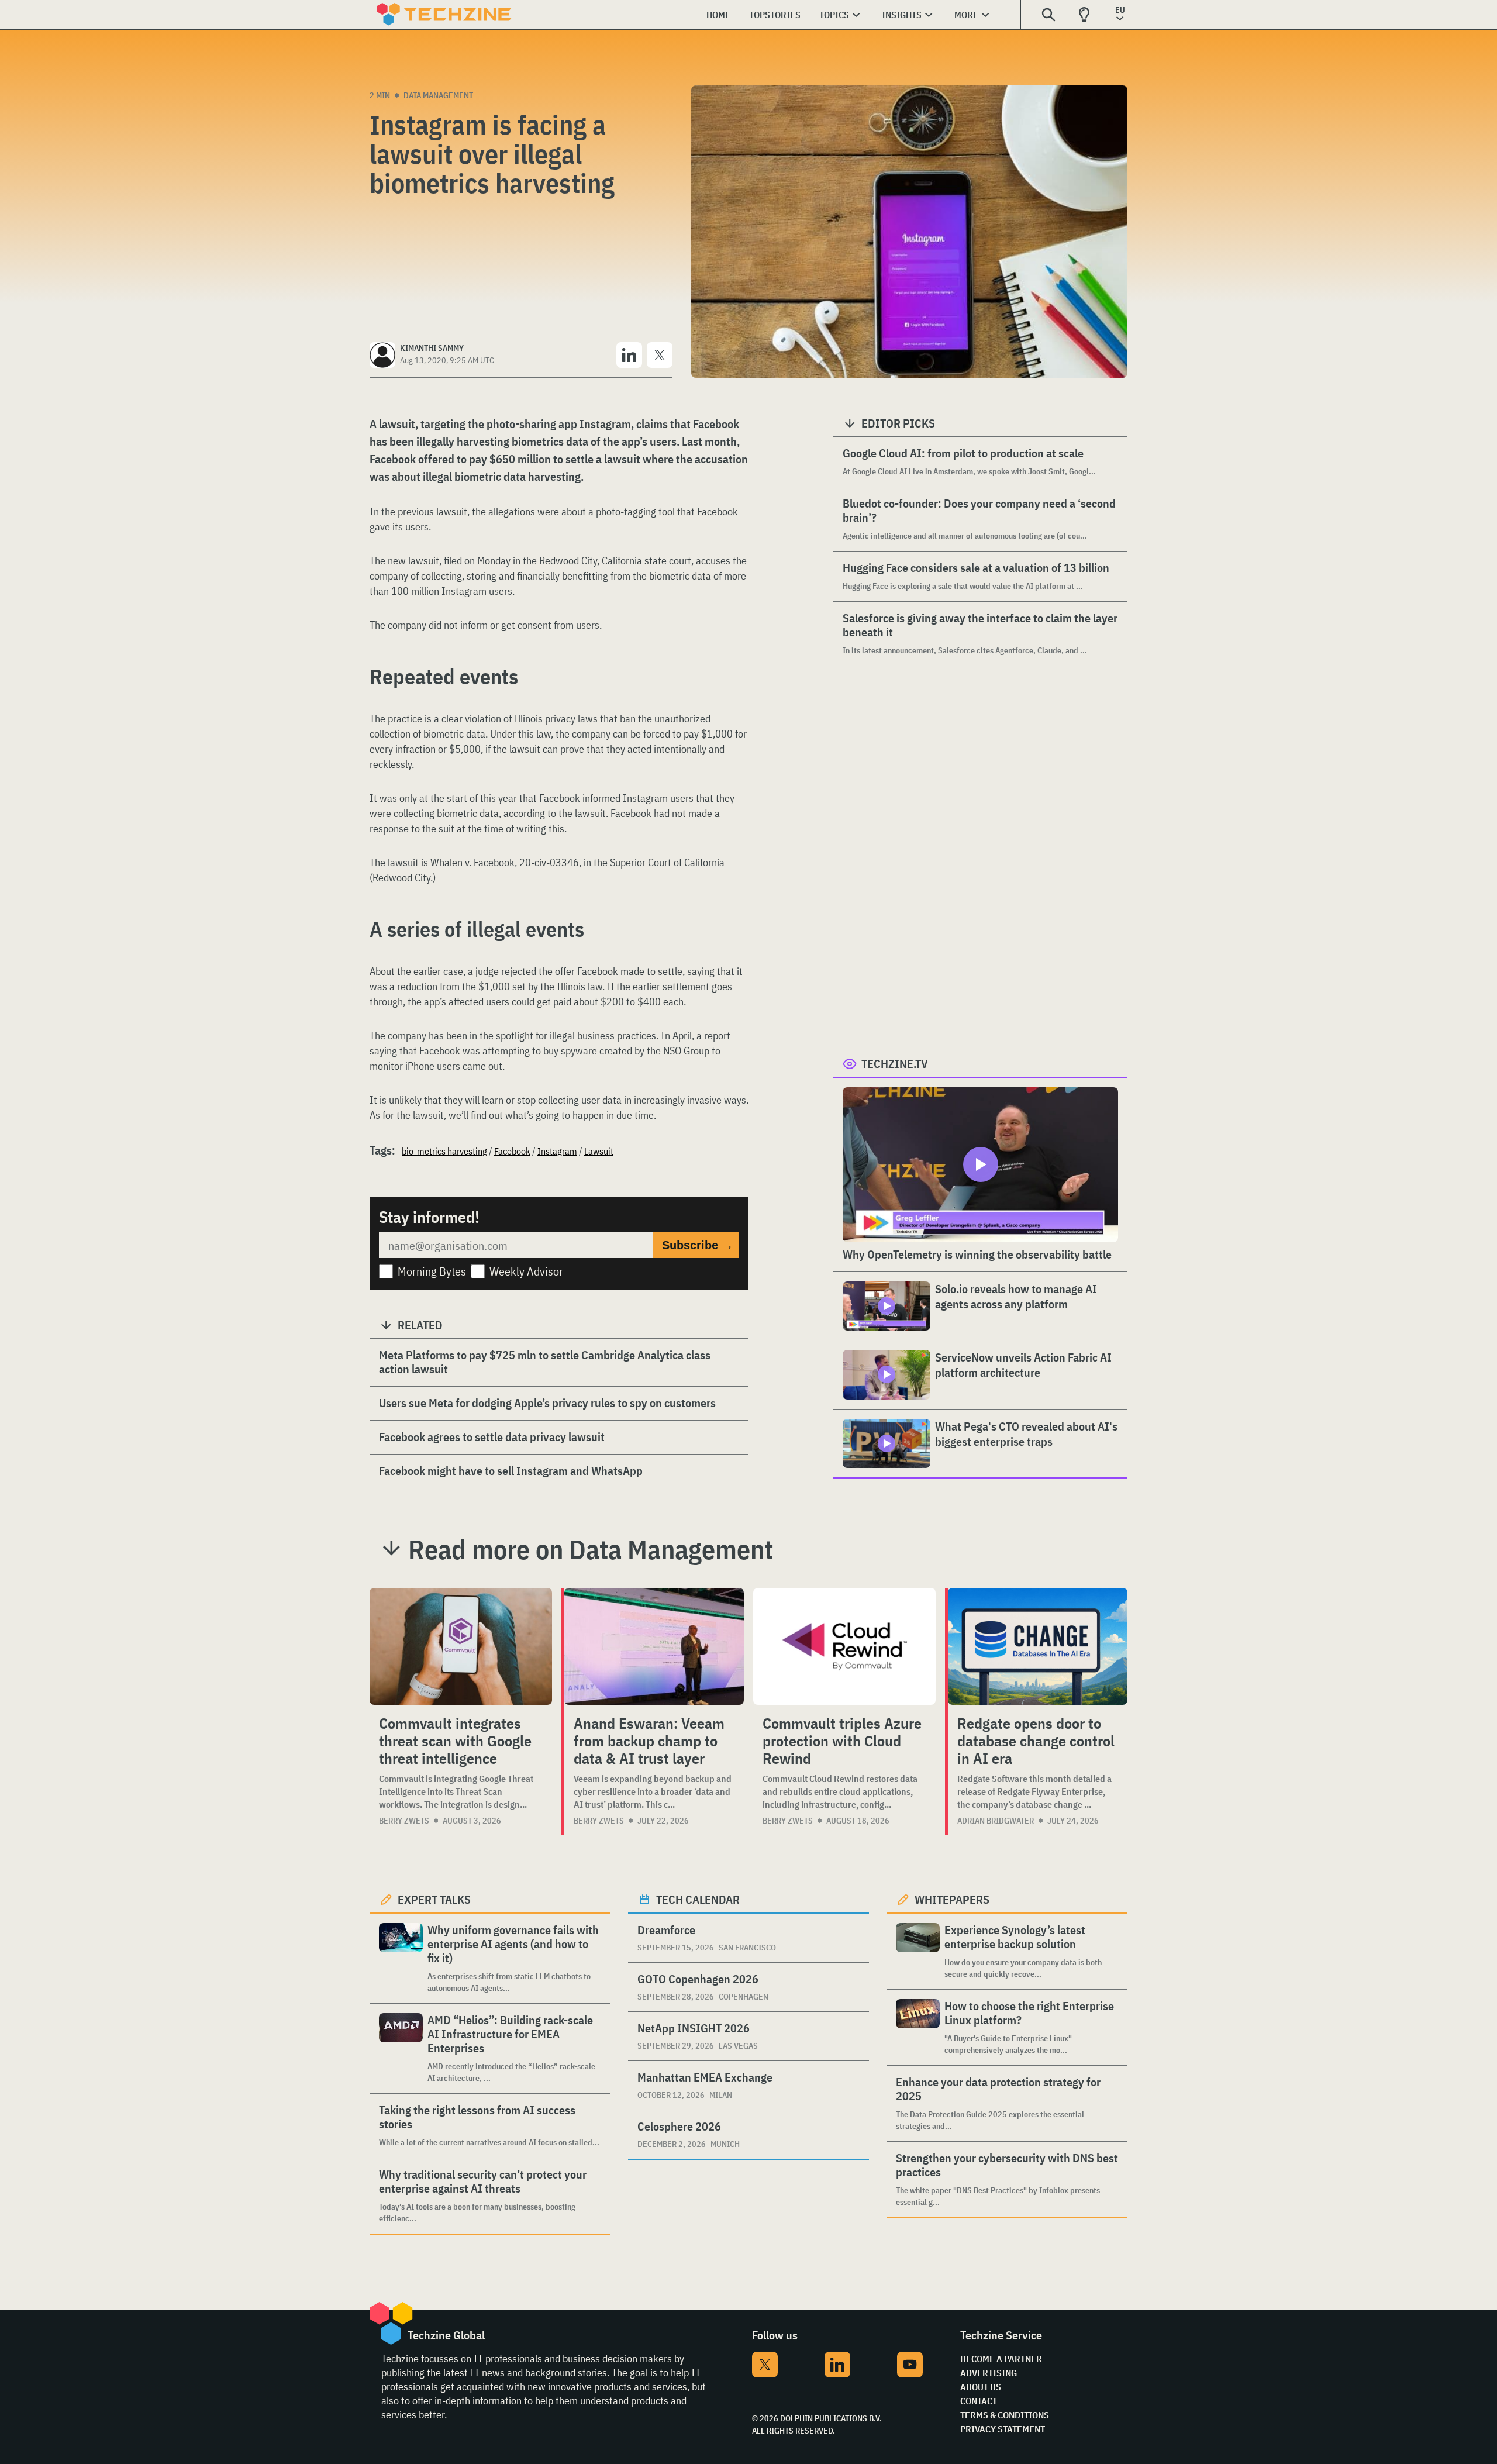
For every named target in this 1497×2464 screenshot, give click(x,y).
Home (718, 15)
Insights (902, 15)
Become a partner (1001, 2359)
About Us (981, 2387)
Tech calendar (698, 1899)
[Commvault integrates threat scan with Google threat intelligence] (461, 1646)
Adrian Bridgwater (996, 1821)
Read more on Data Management (591, 1549)
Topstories (775, 15)
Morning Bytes (432, 1271)
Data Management (438, 95)
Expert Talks (434, 1899)
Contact (979, 2401)
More (966, 15)
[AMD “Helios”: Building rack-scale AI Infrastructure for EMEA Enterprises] (401, 2048)
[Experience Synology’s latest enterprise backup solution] (918, 1951)
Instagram (557, 1151)
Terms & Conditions (1005, 2415)
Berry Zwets (404, 1821)
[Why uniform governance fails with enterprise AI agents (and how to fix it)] (401, 1958)
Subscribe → (698, 1245)
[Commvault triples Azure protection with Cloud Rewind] (844, 1646)
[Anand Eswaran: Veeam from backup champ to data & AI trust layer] (654, 1646)
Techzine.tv (895, 1064)
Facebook (512, 1151)
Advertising (989, 2373)
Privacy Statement (1003, 2429)
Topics (834, 15)
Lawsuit (599, 1151)
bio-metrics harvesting (444, 1151)
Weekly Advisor (526, 1271)
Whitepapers (952, 1899)
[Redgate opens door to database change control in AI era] (1038, 1646)
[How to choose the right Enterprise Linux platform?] (918, 2027)
